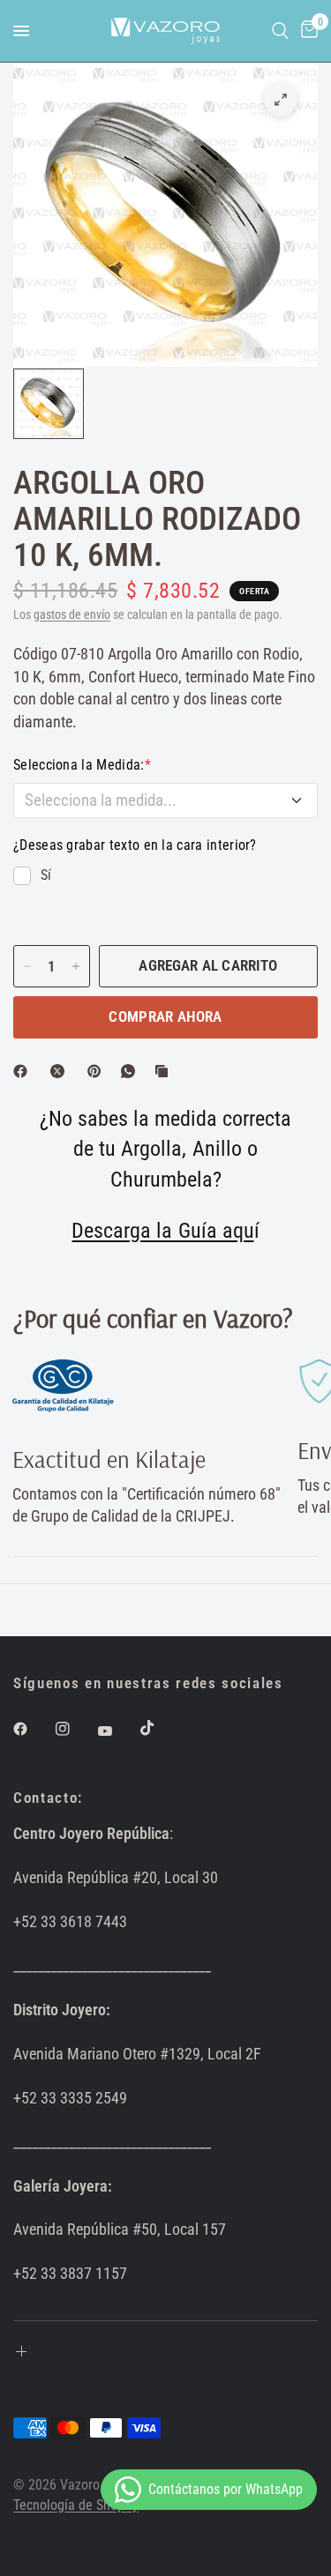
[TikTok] (160, 1728)
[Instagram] (75, 1729)
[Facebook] (24, 1071)
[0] (306, 31)
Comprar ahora (165, 1016)
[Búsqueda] (280, 31)
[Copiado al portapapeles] (165, 1071)
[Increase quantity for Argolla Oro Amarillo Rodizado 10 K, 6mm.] (76, 966)
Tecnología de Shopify (76, 2505)
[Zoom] (281, 100)
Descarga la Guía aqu (162, 1231)
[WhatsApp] (132, 1071)
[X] (61, 1071)
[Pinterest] (98, 1071)
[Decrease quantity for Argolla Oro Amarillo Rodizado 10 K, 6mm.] (27, 966)
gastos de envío (72, 615)
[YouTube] (117, 1731)
